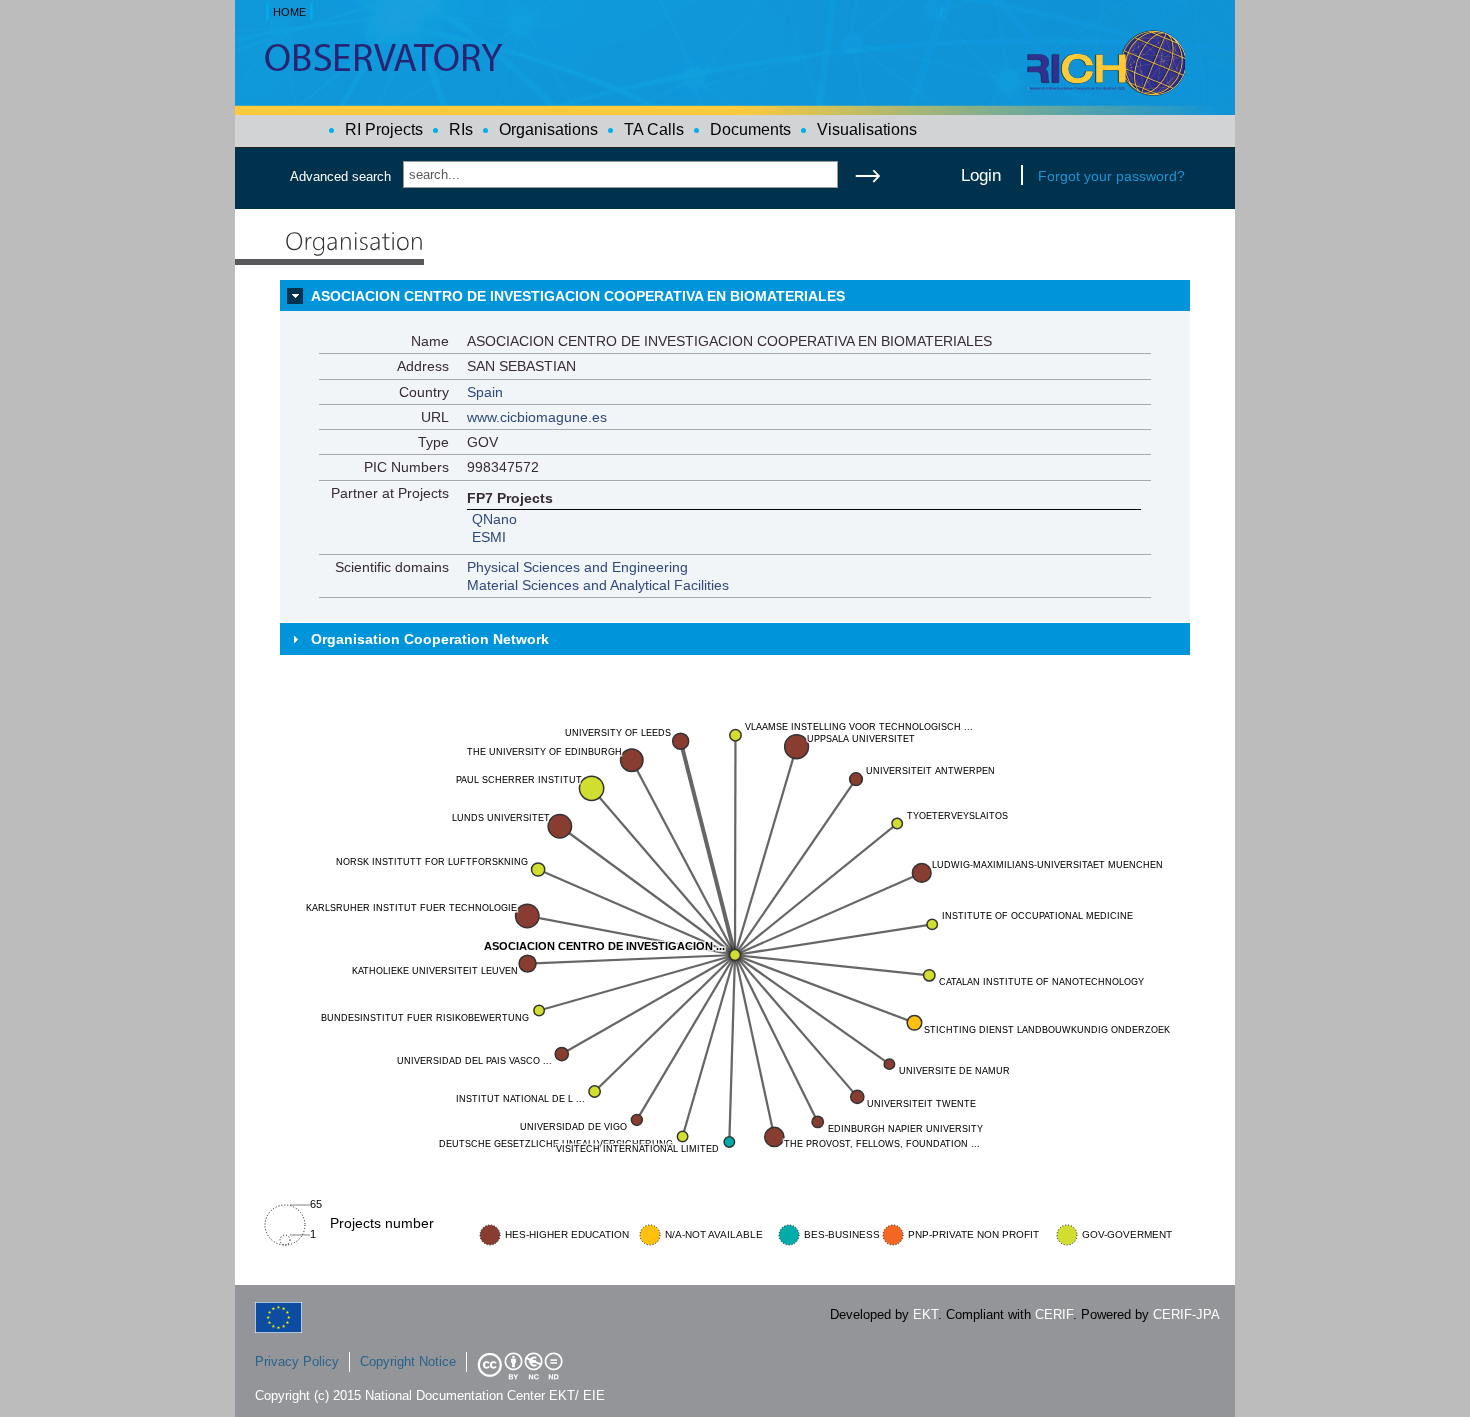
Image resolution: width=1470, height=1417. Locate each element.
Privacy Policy (297, 1361)
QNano (494, 519)
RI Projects (384, 129)
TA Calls (654, 129)
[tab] (735, 296)
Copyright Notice (408, 1361)
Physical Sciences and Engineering (577, 567)
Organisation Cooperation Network (430, 639)
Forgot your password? (1111, 176)
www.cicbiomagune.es (537, 417)
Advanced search (340, 176)
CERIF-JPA (1186, 1314)
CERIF (1054, 1314)
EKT (925, 1314)
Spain (485, 392)
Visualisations (867, 129)
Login (981, 175)
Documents (750, 129)
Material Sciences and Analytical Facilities (598, 585)
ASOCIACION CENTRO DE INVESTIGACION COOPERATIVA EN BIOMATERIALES (578, 296)
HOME (289, 12)
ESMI (489, 537)
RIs (461, 129)
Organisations (548, 129)
